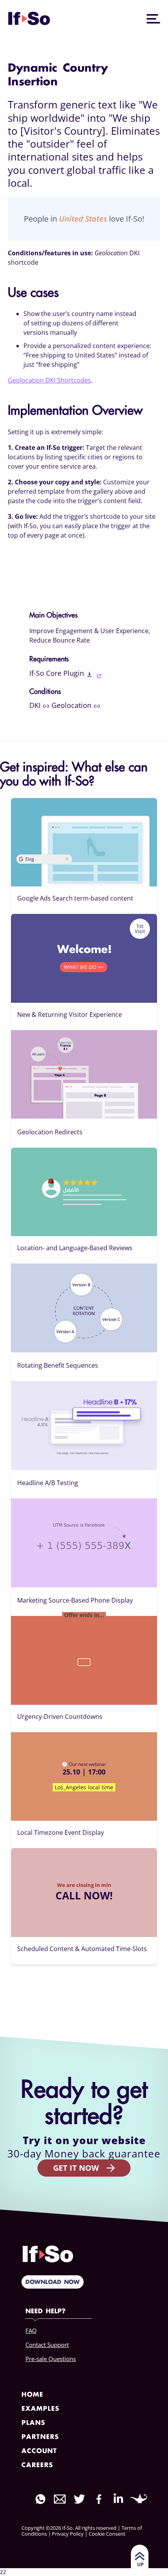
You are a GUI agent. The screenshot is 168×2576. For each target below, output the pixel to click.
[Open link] (47, 705)
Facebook (99, 2499)
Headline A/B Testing (48, 1483)
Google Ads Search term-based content (75, 898)
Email (60, 2499)
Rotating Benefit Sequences (58, 1365)
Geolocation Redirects (50, 1132)
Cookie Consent (107, 2534)
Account (39, 2451)
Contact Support (47, 2345)
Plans (33, 2423)
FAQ (31, 2330)
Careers (37, 2465)
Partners (40, 2437)
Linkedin (118, 2498)
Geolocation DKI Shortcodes (49, 380)
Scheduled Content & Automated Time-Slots (82, 1949)
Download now (53, 2282)
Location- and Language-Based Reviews (75, 1248)
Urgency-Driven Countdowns (60, 1717)
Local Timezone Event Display (61, 1832)
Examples (40, 2409)
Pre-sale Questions (51, 2359)
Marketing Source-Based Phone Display (75, 1600)
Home (32, 2395)
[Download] (94, 675)
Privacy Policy (68, 2534)
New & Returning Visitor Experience (70, 1015)
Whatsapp (40, 2499)
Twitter (79, 2499)
